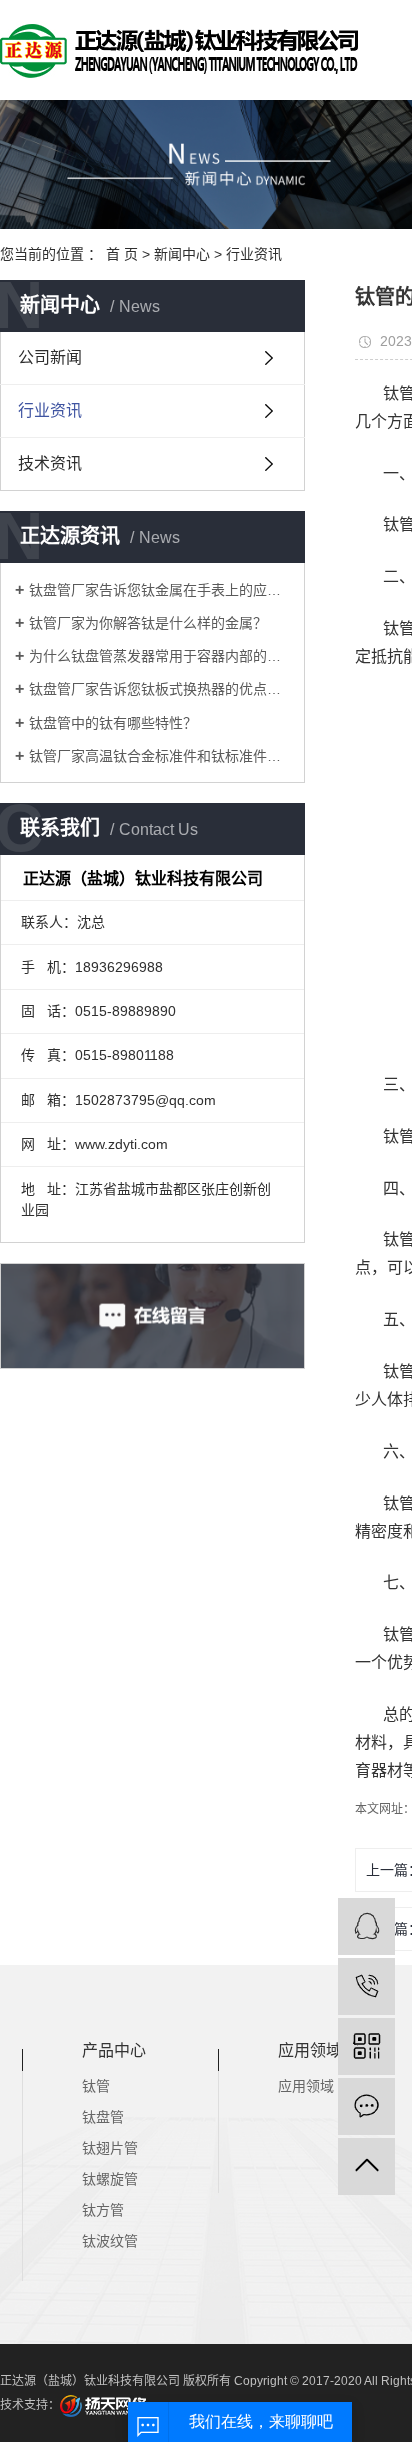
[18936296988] (366, 1986)
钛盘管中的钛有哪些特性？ (113, 723)
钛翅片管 (110, 2148)
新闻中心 (182, 254)
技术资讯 (50, 463)
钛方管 (103, 2210)
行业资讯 (254, 254)
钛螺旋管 (110, 2179)
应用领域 (306, 2086)
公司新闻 (50, 357)
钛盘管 (103, 2117)
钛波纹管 (110, 2241)
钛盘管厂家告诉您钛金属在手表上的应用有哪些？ (159, 590)
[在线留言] (366, 2106)
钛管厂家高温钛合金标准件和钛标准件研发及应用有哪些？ (159, 756)
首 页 (122, 254)
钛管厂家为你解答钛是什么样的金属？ (148, 623)
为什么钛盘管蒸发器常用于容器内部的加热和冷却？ (159, 656)
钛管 (96, 2086)
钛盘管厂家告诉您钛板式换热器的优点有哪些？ (159, 689)
